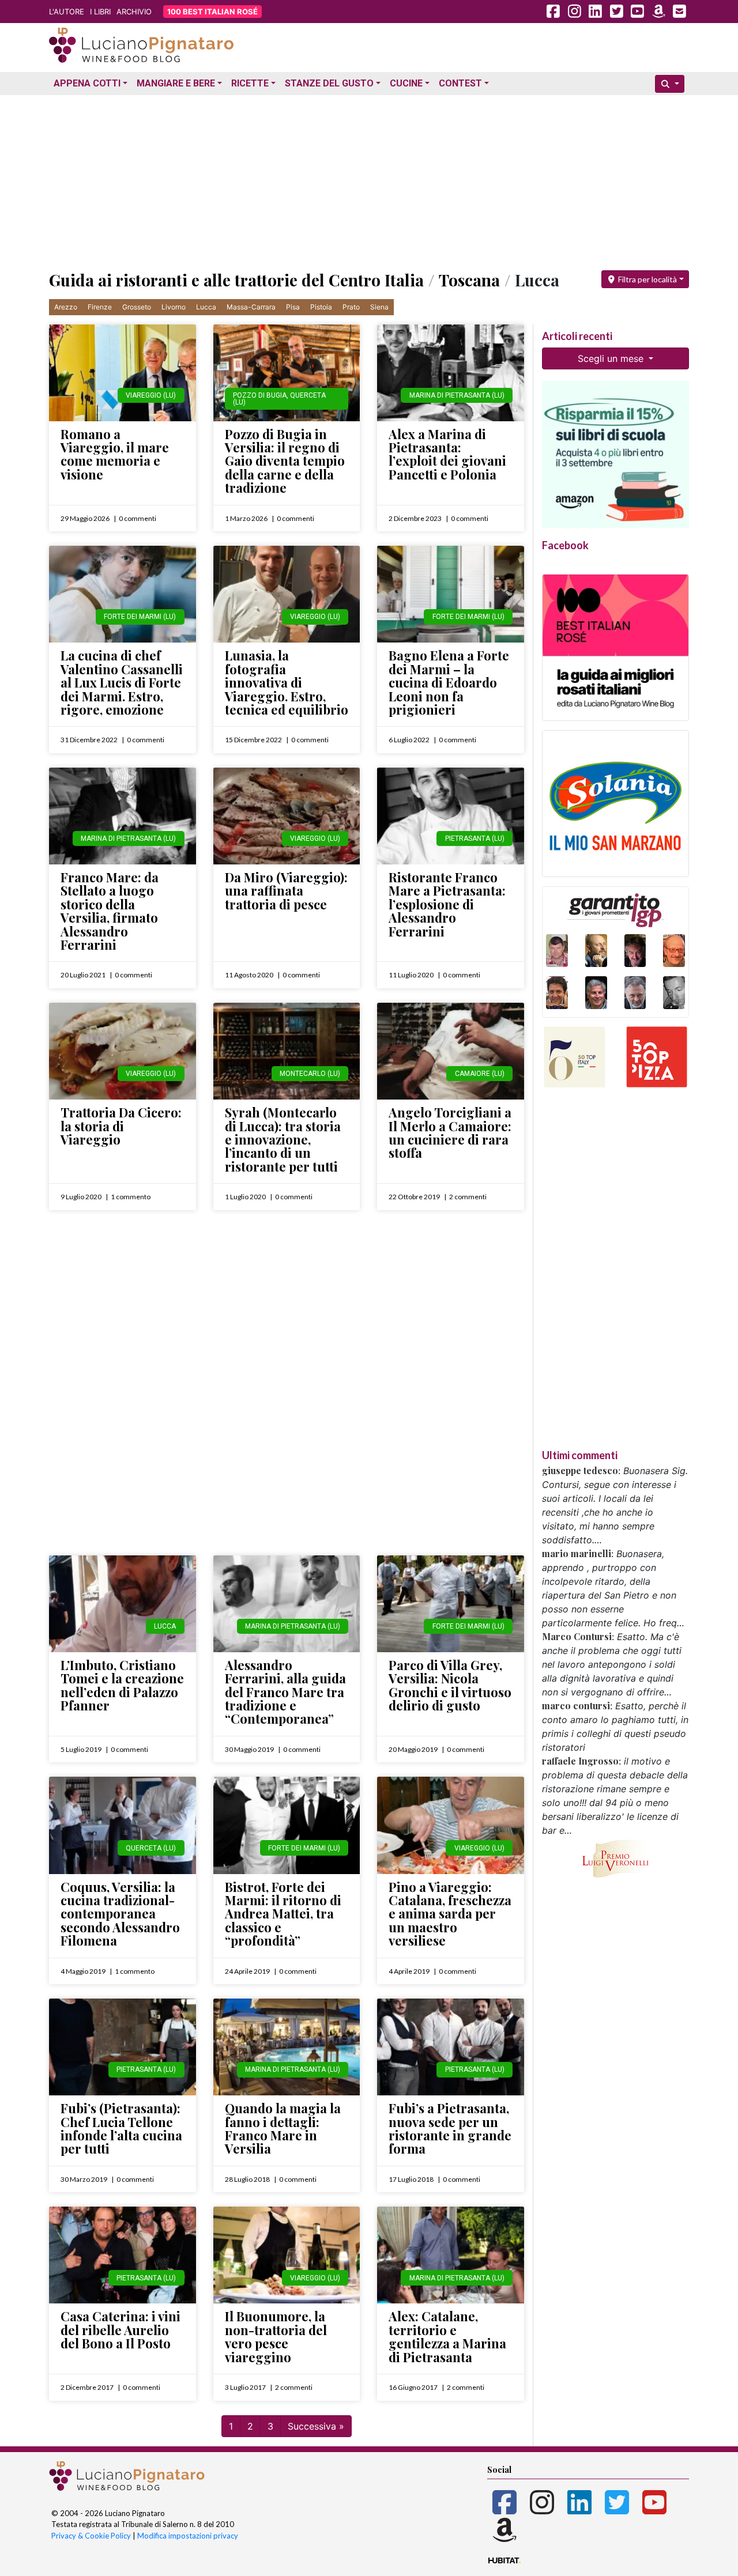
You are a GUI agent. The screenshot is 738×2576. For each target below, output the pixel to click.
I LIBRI (100, 12)
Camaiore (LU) (480, 1074)
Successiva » (316, 2426)
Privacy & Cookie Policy (91, 2536)
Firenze (100, 307)
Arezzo (66, 307)
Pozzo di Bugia (260, 395)
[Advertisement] (369, 180)
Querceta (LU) (151, 1848)
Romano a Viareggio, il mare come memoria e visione (115, 454)
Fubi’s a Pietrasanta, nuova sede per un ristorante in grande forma (450, 2128)
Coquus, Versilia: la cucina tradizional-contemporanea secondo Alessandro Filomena (120, 1914)
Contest (460, 83)
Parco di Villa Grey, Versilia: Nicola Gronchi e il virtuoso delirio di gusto (450, 1685)
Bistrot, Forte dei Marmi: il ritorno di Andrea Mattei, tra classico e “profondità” (283, 1914)
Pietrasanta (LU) (475, 838)
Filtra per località (647, 279)
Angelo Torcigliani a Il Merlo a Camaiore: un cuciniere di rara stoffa (450, 1132)
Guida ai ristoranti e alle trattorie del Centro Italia (236, 280)
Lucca (206, 307)
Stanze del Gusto (329, 83)
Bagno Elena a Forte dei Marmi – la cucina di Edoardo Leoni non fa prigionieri (449, 682)
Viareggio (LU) (151, 395)
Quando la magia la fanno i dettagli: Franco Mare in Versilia (283, 2128)
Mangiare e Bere (176, 83)
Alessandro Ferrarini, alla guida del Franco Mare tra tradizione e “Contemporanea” (285, 1692)
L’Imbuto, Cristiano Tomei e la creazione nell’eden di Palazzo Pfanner (122, 1685)
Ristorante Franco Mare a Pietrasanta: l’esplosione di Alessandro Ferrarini (447, 904)
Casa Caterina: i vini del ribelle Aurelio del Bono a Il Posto (121, 2330)
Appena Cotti (87, 83)
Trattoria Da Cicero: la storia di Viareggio (121, 1126)
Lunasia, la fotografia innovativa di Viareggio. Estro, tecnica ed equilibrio (287, 682)
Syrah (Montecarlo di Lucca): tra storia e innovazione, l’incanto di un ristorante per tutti (283, 1139)
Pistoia (321, 307)
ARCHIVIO (134, 12)
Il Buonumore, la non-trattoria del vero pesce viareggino (276, 2336)
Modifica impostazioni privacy (188, 2536)
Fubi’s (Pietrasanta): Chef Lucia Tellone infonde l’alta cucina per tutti (121, 2128)
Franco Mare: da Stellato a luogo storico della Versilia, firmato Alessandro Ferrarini (110, 911)
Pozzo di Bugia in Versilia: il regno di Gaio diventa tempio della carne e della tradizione (285, 461)
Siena (379, 307)
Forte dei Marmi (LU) (140, 617)
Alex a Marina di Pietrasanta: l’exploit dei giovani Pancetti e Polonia (447, 454)
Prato (351, 307)
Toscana (469, 280)
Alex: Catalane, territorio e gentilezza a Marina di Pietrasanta (447, 2336)
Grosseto (137, 307)
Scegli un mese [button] (612, 358)
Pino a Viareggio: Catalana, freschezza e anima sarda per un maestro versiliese (450, 1914)
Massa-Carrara (251, 307)
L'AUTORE (67, 12)
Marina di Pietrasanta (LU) (457, 395)
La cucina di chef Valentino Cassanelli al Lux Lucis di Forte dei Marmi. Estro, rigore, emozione (122, 682)
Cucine (406, 83)
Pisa (293, 307)
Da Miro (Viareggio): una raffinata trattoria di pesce (286, 891)
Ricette (250, 83)
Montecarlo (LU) (310, 1074)
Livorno (174, 307)
